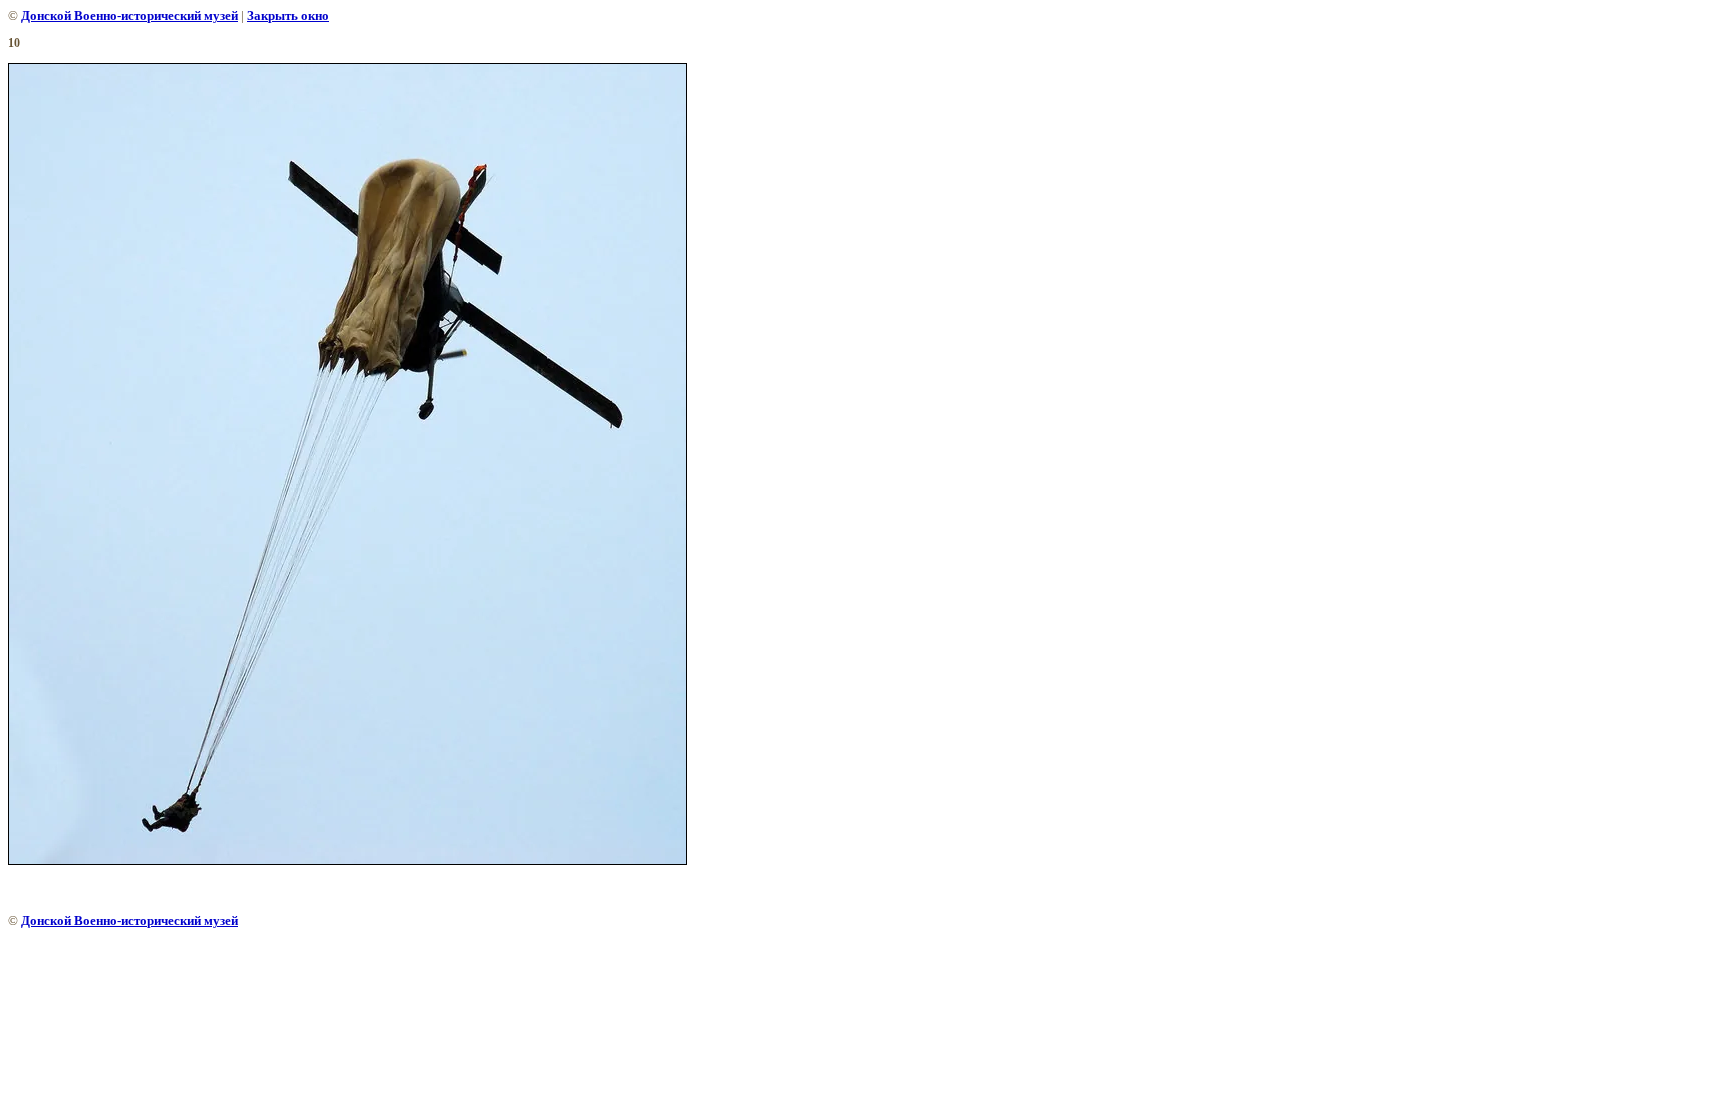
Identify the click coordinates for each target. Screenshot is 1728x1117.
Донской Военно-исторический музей (129, 15)
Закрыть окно (288, 15)
